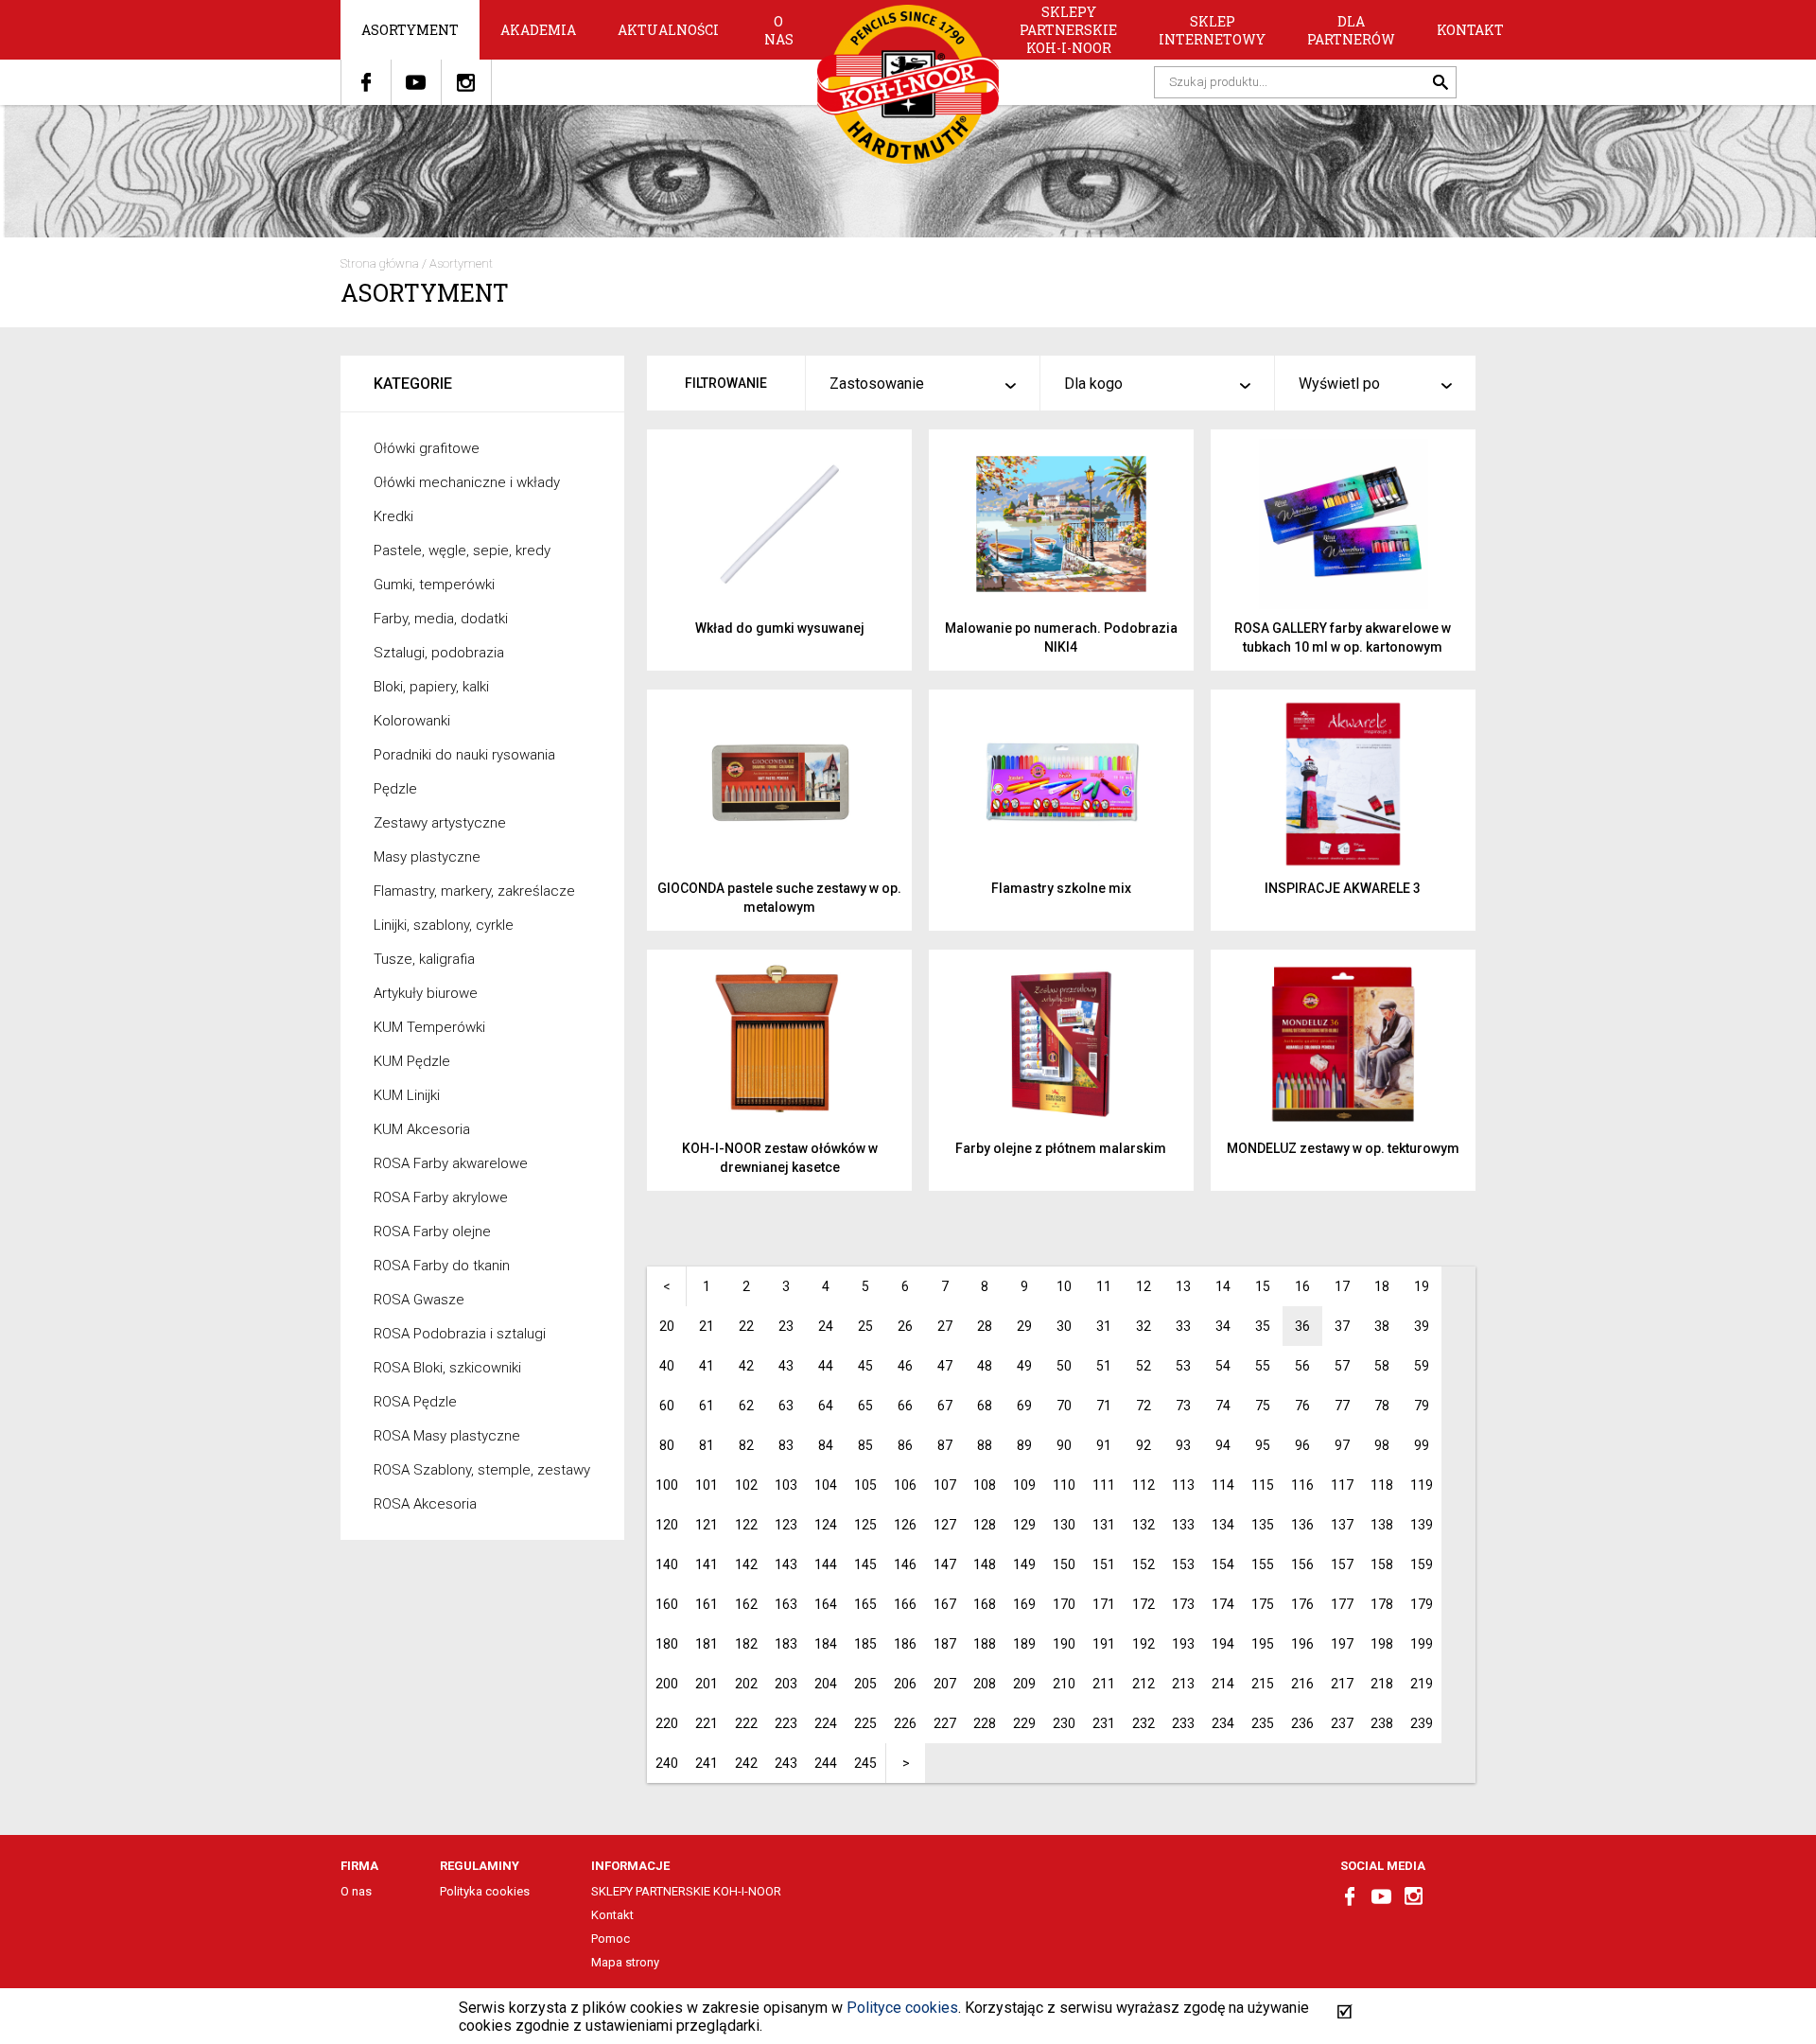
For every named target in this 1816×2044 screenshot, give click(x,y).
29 (1024, 1326)
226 (905, 1723)
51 (1104, 1366)
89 (1024, 1445)
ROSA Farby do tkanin (442, 1266)
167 (945, 1604)
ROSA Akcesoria (425, 1504)
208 (985, 1684)
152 (1144, 1564)
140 (667, 1564)
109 (1024, 1485)
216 (1302, 1684)
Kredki (393, 516)
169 (1024, 1604)
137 (1342, 1525)
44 (826, 1366)
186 (905, 1644)
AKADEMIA (538, 30)
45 (865, 1366)
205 (865, 1684)
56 (1302, 1366)
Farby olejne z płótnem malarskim (1061, 1148)
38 (1382, 1326)
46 (905, 1366)
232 (1144, 1723)
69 (1024, 1406)
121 (707, 1525)
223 (786, 1723)
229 (1024, 1723)
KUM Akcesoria (422, 1129)
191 (1104, 1644)
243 (786, 1763)
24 (826, 1326)
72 (1144, 1406)
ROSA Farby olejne (432, 1232)
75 (1263, 1406)
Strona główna (380, 263)
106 (905, 1485)
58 (1382, 1366)
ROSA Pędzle (415, 1402)
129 (1024, 1525)
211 (1104, 1684)
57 (1342, 1366)
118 (1382, 1485)
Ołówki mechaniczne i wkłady (467, 482)
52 (1144, 1366)
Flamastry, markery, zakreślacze (474, 891)
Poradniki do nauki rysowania (464, 755)
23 (786, 1326)
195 (1263, 1644)
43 (786, 1366)
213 (1183, 1684)
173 (1183, 1604)
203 (786, 1684)
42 (746, 1366)
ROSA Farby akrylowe (441, 1197)
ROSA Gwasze (419, 1300)
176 (1302, 1604)
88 (985, 1445)
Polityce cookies (902, 2008)
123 (786, 1525)
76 (1302, 1406)
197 (1342, 1644)
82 (746, 1445)
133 (1183, 1525)
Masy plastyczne (427, 857)
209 (1024, 1684)
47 (945, 1366)
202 (746, 1684)
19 (1422, 1286)
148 (985, 1564)
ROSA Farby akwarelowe (451, 1163)
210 (1064, 1684)
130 (1064, 1525)
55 (1263, 1366)
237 (1342, 1723)
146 (905, 1564)
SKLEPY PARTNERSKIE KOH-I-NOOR (1068, 30)
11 (1104, 1286)
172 (1144, 1604)
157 (1342, 1564)
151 (1104, 1564)
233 (1183, 1723)
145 (865, 1564)
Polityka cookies (485, 1891)
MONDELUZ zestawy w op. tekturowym (1343, 1148)
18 (1382, 1286)
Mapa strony (625, 1962)
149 (1024, 1564)
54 (1223, 1366)
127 (945, 1525)
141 (707, 1564)
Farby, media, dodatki (441, 619)
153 (1183, 1564)
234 (1223, 1723)
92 (1144, 1445)
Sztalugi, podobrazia (439, 653)
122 (746, 1525)
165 (865, 1604)
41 (707, 1366)
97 (1342, 1445)
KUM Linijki (407, 1095)
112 (1144, 1485)
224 (826, 1723)
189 (1024, 1644)
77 (1342, 1406)
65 (865, 1406)
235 (1263, 1723)
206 (905, 1684)
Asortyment (410, 30)
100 (667, 1485)
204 (826, 1684)
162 (746, 1604)
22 (746, 1326)
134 (1223, 1525)
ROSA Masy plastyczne (447, 1436)
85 (865, 1445)
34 (1223, 1326)
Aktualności (668, 30)
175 (1263, 1604)
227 (945, 1723)
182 (746, 1644)
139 (1422, 1525)
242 (746, 1763)
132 (1144, 1525)
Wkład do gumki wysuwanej (780, 628)
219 (1422, 1684)
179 (1422, 1604)
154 (1223, 1564)
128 (985, 1525)
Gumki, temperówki (434, 585)
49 (1024, 1366)
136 (1302, 1525)
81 (707, 1445)
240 (667, 1763)
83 (786, 1445)
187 (945, 1644)
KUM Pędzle (412, 1061)
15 (1263, 1286)
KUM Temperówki (429, 1027)
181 (707, 1644)
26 (905, 1326)
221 (707, 1723)
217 (1342, 1684)
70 (1064, 1406)
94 (1223, 1445)
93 (1183, 1445)
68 (985, 1406)
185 (865, 1644)
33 (1183, 1326)
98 (1382, 1445)
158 (1382, 1564)
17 (1342, 1286)
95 (1263, 1445)
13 (1183, 1286)
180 (667, 1644)
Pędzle (395, 789)
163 (786, 1604)
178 (1382, 1604)
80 (667, 1445)
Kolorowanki (412, 721)
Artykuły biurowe (426, 993)
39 (1422, 1326)
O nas (779, 30)
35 (1263, 1326)
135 (1263, 1525)
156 (1302, 1564)
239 (1422, 1723)
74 (1223, 1406)
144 (826, 1564)
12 (1144, 1286)
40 (667, 1366)
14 (1223, 1286)
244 (826, 1763)
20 (667, 1326)
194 (1223, 1644)
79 (1422, 1406)
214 (1223, 1684)
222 (746, 1723)
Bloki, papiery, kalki (431, 687)
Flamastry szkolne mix (1061, 888)
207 (945, 1684)
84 (826, 1445)
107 (945, 1485)
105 (865, 1485)
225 (865, 1723)
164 (826, 1604)
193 (1183, 1644)
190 (1064, 1644)
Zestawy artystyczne (440, 823)
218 (1382, 1684)
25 (865, 1326)
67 (945, 1406)
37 (1342, 1326)
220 (667, 1723)
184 (826, 1644)
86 (905, 1445)
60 (667, 1406)
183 (786, 1644)
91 (1104, 1445)
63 (786, 1406)
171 (1104, 1604)
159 (1422, 1564)
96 (1302, 1445)
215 (1263, 1684)
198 (1382, 1644)
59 (1422, 1366)
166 (905, 1604)
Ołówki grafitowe (427, 448)
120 (667, 1525)
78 (1382, 1406)
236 (1302, 1723)
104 (826, 1485)
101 (707, 1485)
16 (1302, 1286)
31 (1104, 1326)
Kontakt (1470, 30)
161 (707, 1604)
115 (1263, 1485)
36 (1302, 1326)
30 (1064, 1326)
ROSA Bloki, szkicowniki (447, 1368)
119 (1422, 1485)
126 (905, 1525)
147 (945, 1564)
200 (667, 1684)
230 (1064, 1723)
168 (985, 1604)
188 (985, 1644)
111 (1104, 1485)
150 (1064, 1564)
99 (1422, 1445)
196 (1302, 1644)
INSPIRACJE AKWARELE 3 (1343, 888)
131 (1104, 1525)
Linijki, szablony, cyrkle (444, 925)
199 (1422, 1644)
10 (1064, 1286)
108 (985, 1485)
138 (1382, 1525)
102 (746, 1485)
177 (1342, 1604)
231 (1104, 1723)
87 (945, 1445)
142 (746, 1564)
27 (945, 1326)
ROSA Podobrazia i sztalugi (460, 1334)
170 (1064, 1604)
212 (1144, 1684)
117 (1342, 1485)
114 (1223, 1485)
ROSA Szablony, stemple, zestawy (482, 1470)
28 (985, 1326)
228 (985, 1723)
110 (1064, 1485)
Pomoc (611, 1939)
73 (1183, 1406)
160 (667, 1604)
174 (1223, 1604)
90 (1064, 1445)
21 (707, 1326)
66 (905, 1406)
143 (786, 1564)
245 (865, 1763)
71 (1104, 1406)
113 (1183, 1485)
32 (1144, 1326)
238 (1382, 1723)
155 (1263, 1564)
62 (746, 1406)
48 (985, 1366)
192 (1144, 1644)
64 (826, 1406)
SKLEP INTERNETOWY (1212, 30)
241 (707, 1763)
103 (786, 1485)
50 (1064, 1366)
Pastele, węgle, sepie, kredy (462, 550)
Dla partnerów (1351, 30)
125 (865, 1525)
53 (1183, 1366)
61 (707, 1406)
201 (707, 1684)
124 (826, 1525)
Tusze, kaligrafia (424, 959)
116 (1302, 1485)
